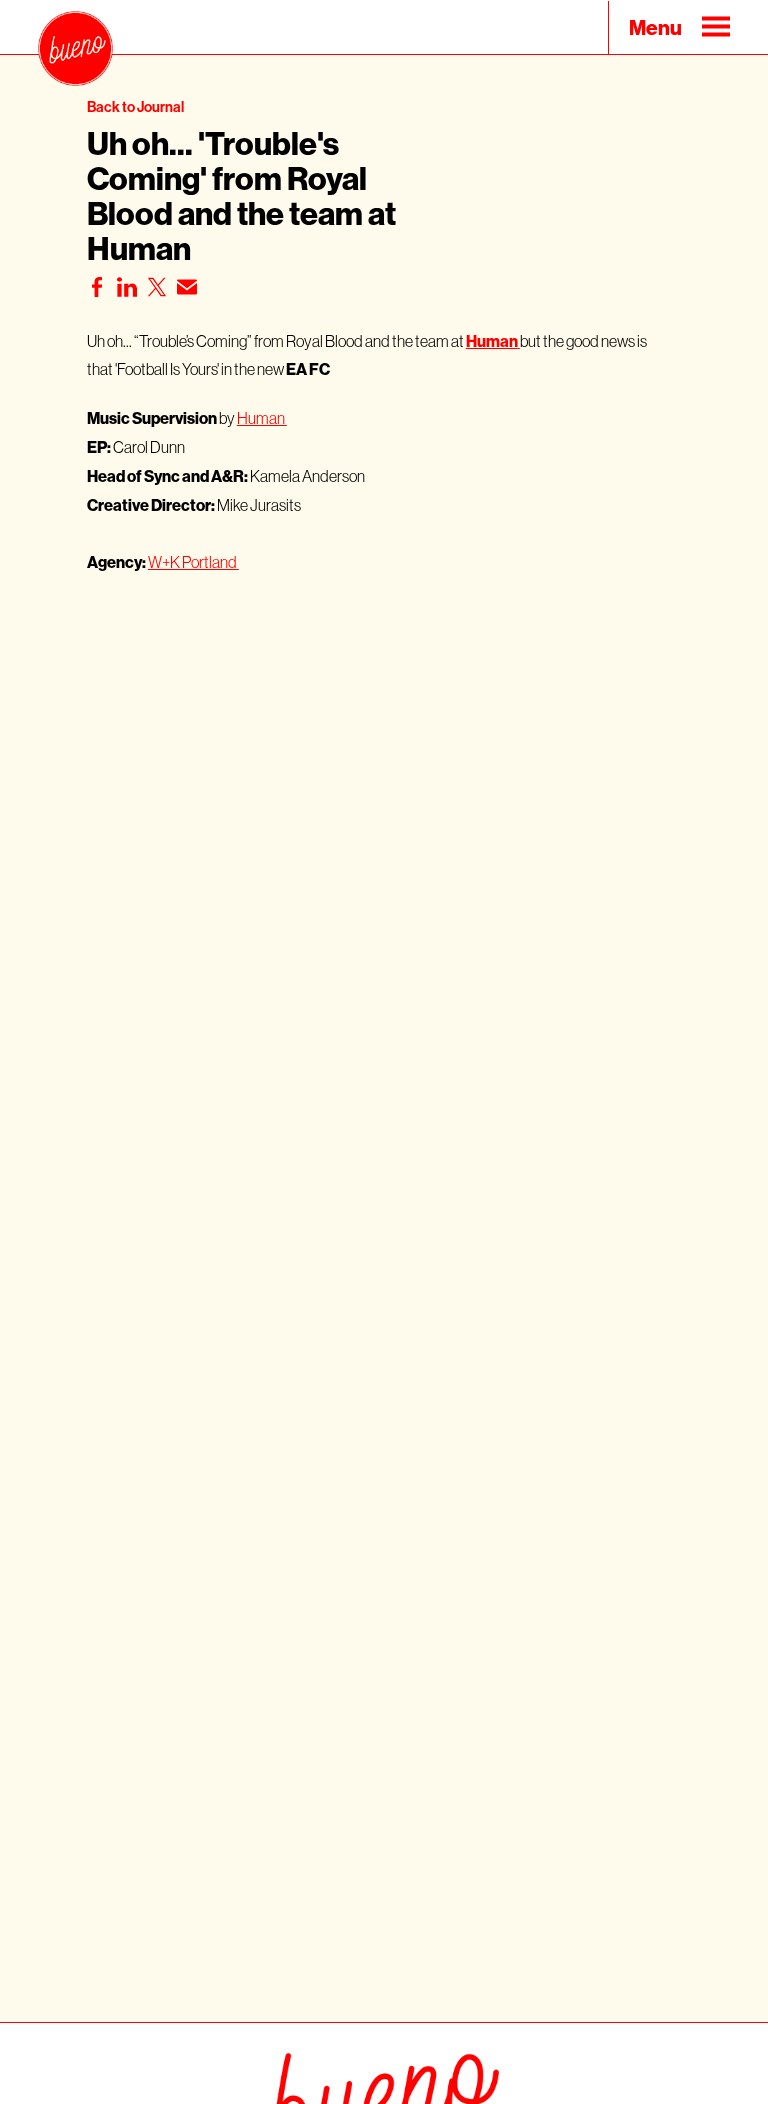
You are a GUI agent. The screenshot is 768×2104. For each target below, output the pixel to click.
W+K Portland (193, 562)
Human (262, 418)
